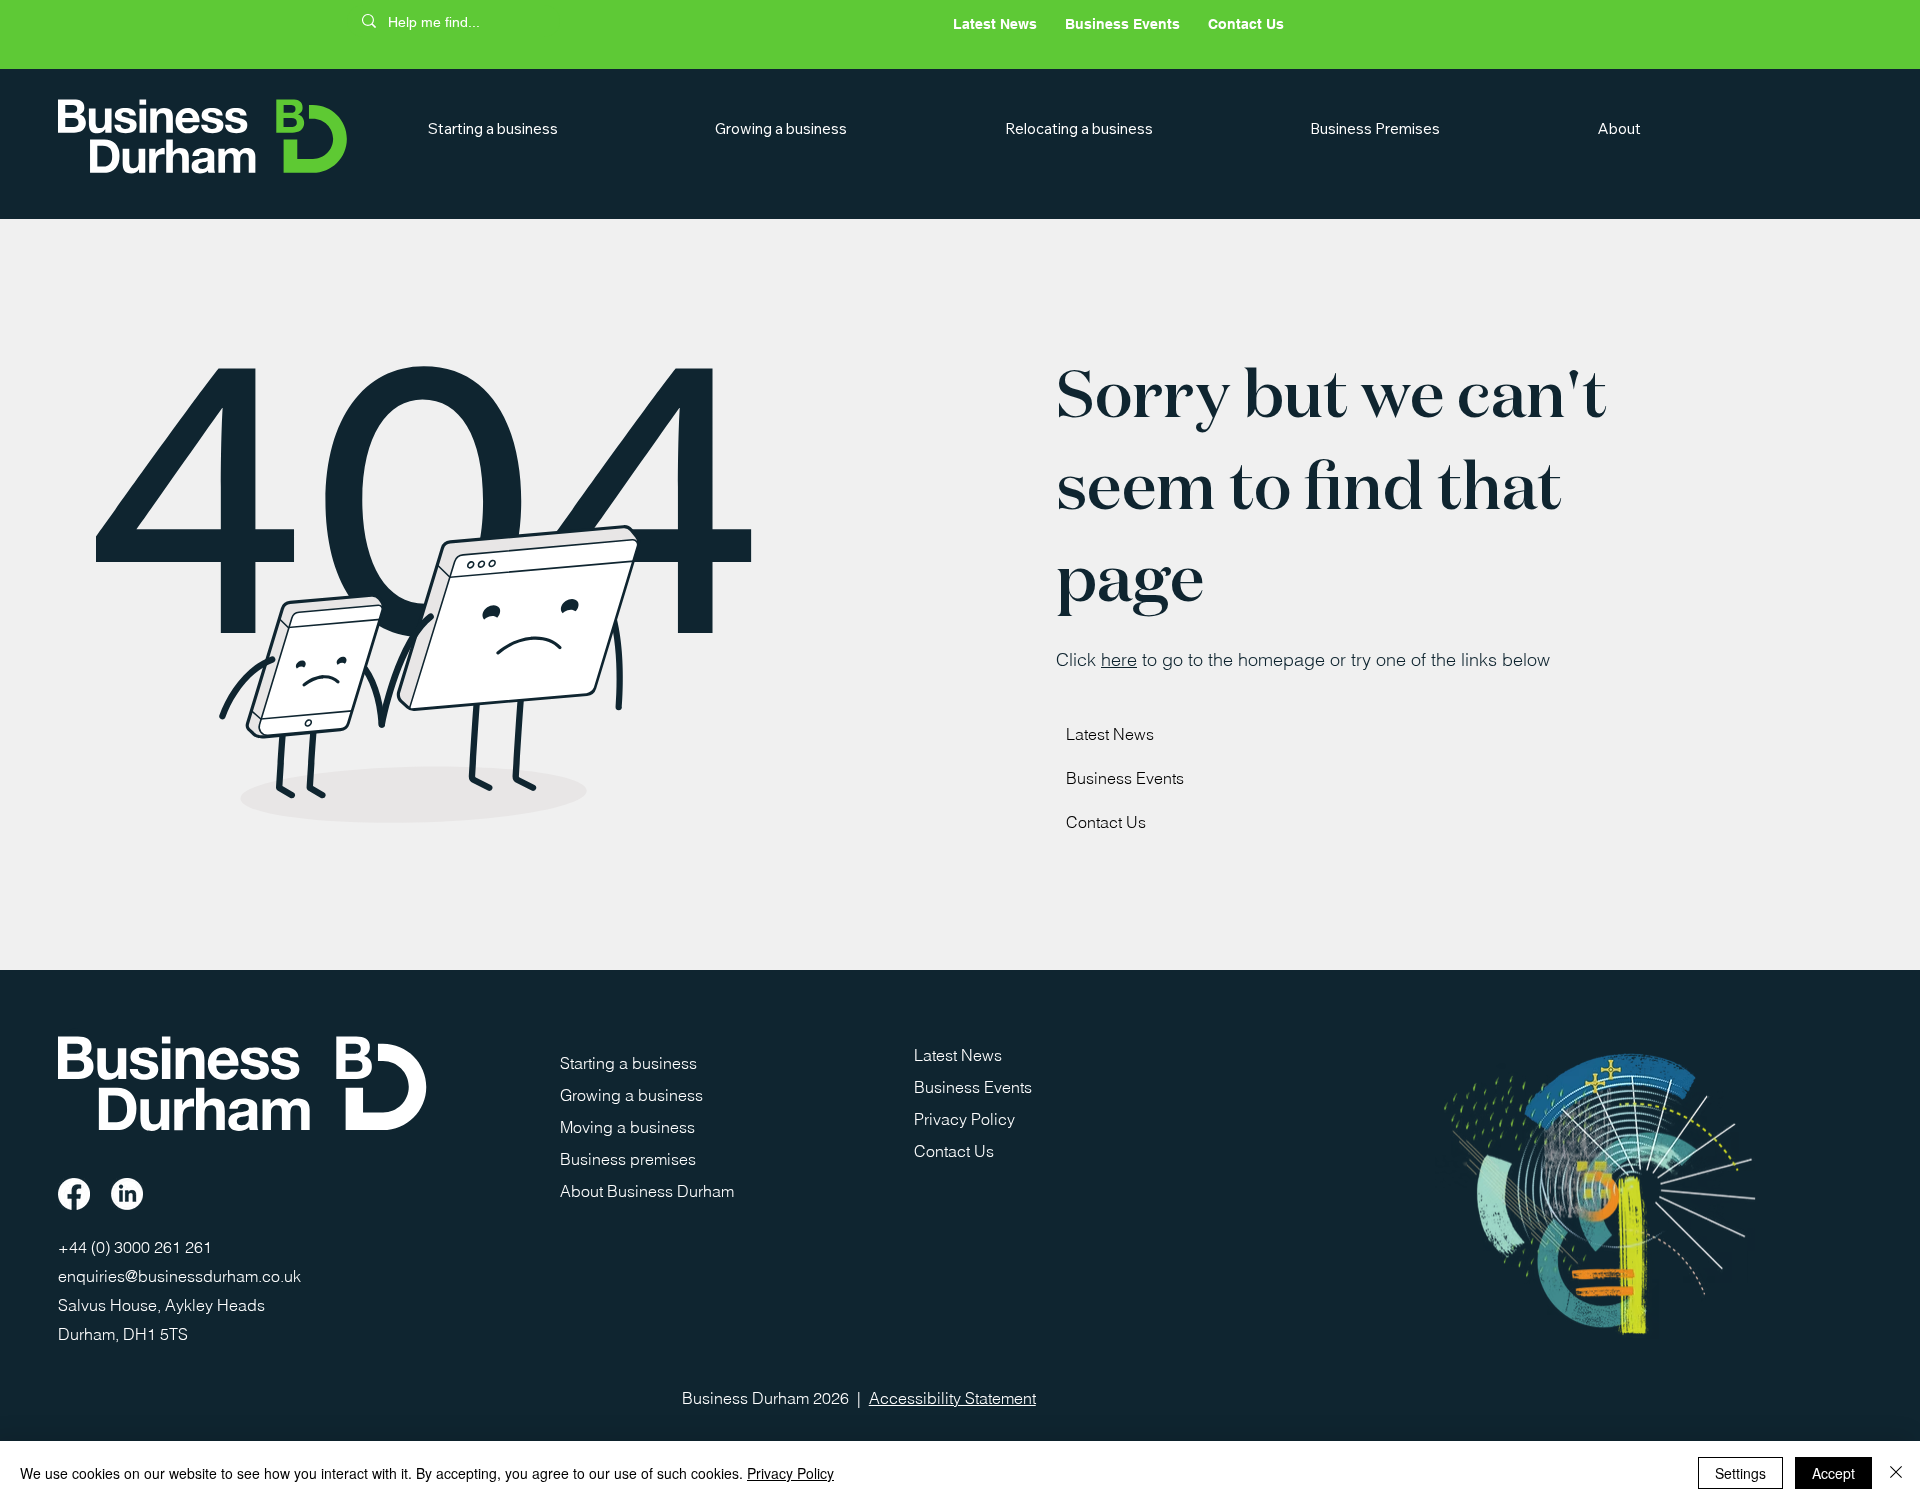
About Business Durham (647, 1191)
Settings (1740, 1473)
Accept (1833, 1473)
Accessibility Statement (952, 1398)
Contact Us (1106, 822)
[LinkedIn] (127, 1194)
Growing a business (631, 1095)
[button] (558, 128)
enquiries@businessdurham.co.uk (179, 1276)
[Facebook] (74, 1194)
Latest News (1110, 734)
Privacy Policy (964, 1119)
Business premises (628, 1159)
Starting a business (628, 1063)
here (1119, 659)
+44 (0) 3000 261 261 (137, 1247)
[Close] (1896, 1473)
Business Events (1125, 778)
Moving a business (627, 1127)
